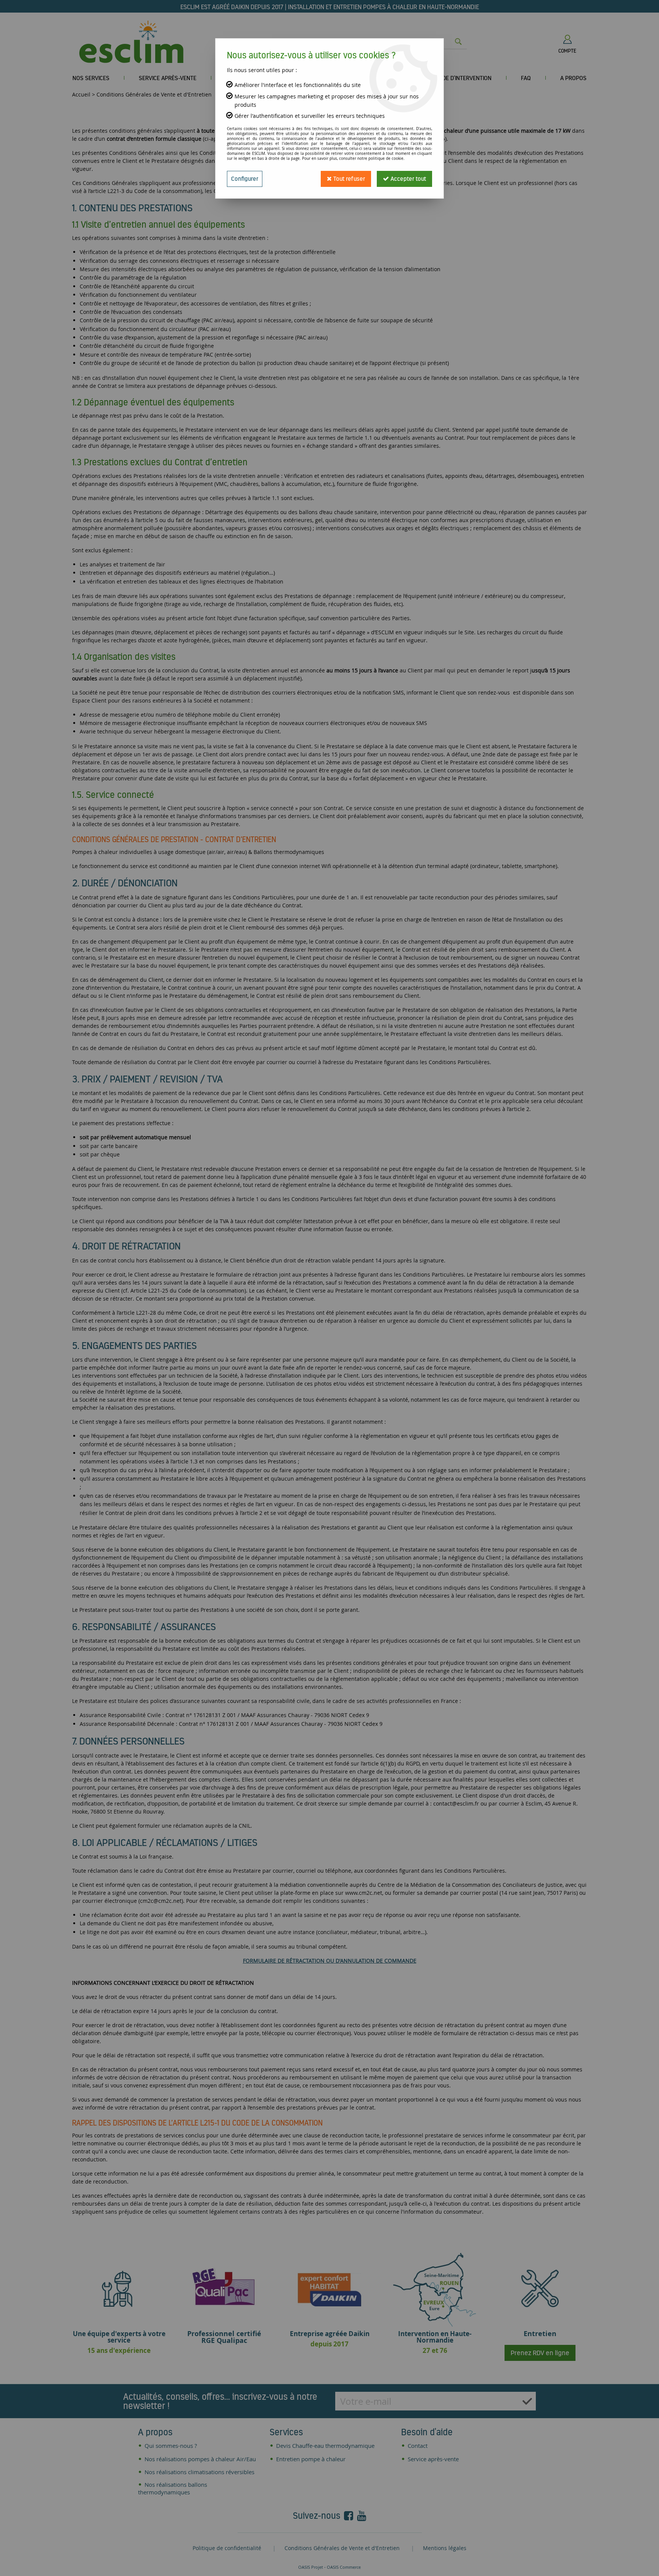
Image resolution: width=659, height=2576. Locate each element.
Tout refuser (348, 179)
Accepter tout (407, 179)
